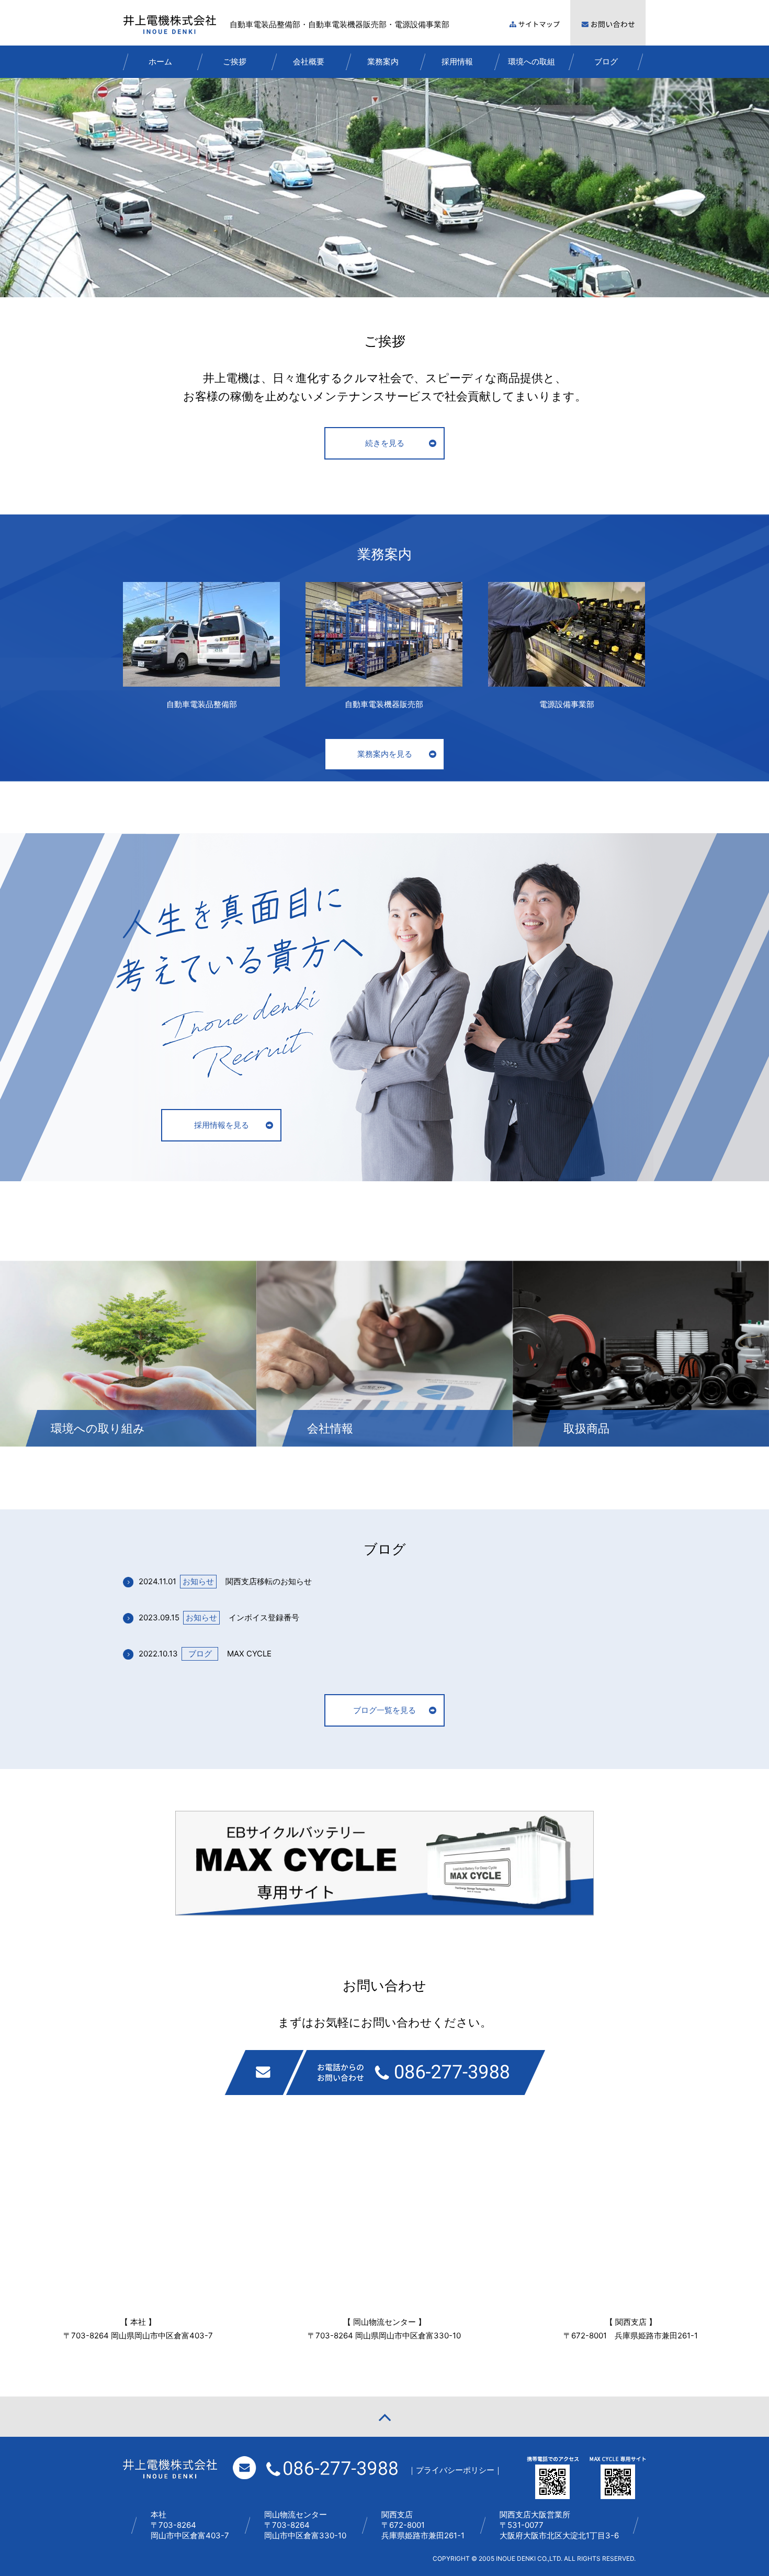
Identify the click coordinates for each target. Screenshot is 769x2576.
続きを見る (385, 443)
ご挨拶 (235, 61)
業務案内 (383, 61)
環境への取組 (531, 61)
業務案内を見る (385, 754)
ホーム (160, 61)
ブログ (606, 61)
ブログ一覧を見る (384, 1710)
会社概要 (309, 61)
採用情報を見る (222, 1125)
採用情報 (457, 61)
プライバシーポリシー (455, 2470)
